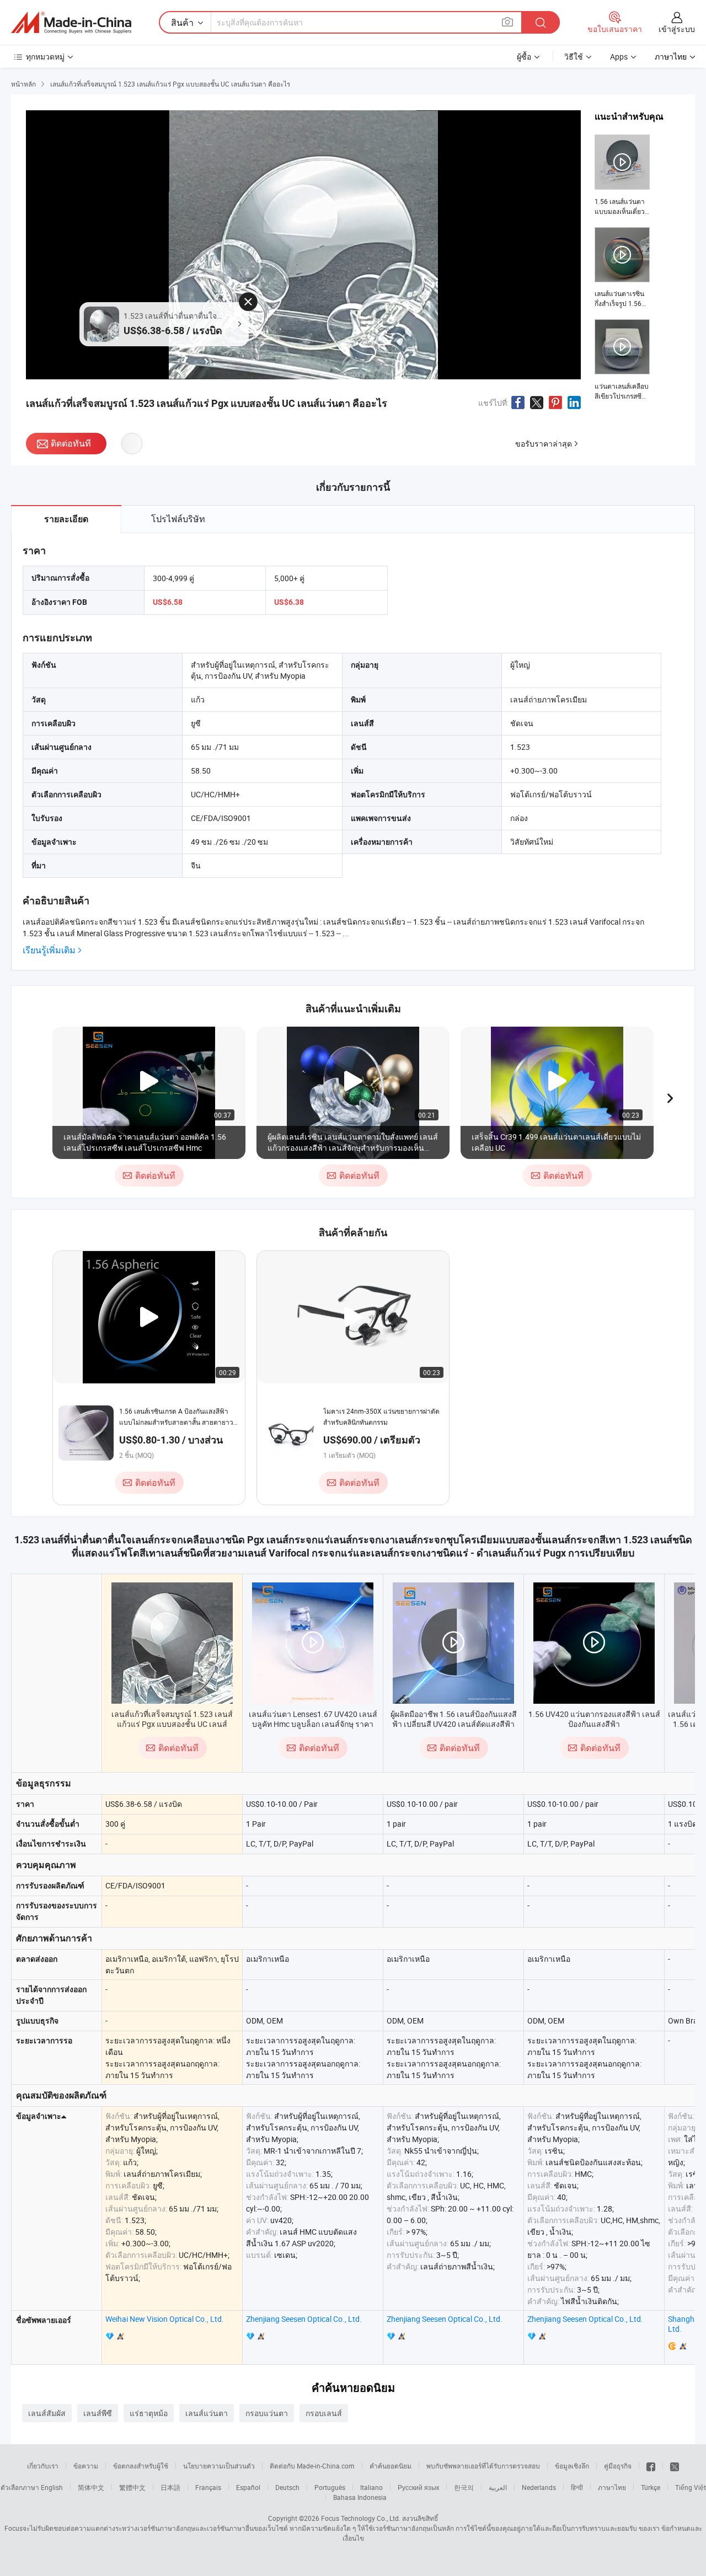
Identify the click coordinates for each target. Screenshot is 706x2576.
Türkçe (651, 2487)
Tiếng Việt (691, 2487)
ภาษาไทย (612, 2487)
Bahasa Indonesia (360, 2497)
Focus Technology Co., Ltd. (361, 2518)
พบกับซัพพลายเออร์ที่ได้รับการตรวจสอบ (483, 2466)
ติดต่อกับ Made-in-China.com (312, 2466)
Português (330, 2487)
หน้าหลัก (23, 84)
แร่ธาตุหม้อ (149, 2413)
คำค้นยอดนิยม (391, 2466)
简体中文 (91, 2487)
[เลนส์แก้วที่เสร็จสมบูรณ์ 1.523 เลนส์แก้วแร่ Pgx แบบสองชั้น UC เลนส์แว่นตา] (172, 1643)
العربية (498, 2487)
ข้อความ (86, 2466)
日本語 (170, 2487)
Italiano (371, 2487)
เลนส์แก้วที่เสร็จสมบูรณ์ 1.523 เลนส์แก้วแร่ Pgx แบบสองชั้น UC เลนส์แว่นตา (172, 1724)
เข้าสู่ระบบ (677, 29)
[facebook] (651, 2466)
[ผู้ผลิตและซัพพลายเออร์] (71, 23)
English (52, 2487)
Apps (619, 57)
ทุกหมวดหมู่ (45, 57)
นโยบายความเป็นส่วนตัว (219, 2466)
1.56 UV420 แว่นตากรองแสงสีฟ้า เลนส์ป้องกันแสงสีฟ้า (594, 1719)
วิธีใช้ (574, 57)
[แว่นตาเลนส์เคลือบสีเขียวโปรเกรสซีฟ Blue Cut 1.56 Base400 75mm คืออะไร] (622, 360)
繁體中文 (132, 2487)
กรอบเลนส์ (324, 2413)
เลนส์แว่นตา (207, 2413)
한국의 (464, 2487)
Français (208, 2487)
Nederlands (539, 2487)
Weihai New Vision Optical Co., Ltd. (165, 2319)
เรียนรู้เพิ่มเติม (49, 950)
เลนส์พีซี (98, 2413)
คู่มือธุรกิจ (618, 2466)
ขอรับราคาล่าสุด (544, 444)
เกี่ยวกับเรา (43, 2466)
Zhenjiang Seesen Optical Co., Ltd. (304, 2319)
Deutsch (287, 2487)
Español (248, 2487)
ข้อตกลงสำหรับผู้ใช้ (141, 2466)
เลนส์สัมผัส (47, 2413)
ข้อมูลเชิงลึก (572, 2466)
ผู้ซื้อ (524, 57)
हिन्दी (577, 2487)
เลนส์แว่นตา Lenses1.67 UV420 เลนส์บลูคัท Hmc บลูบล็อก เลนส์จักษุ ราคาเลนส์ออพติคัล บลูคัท (313, 1724)
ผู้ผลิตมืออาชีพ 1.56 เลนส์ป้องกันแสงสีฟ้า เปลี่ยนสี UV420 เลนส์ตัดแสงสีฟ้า (454, 1719)
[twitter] (675, 2466)
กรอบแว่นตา (267, 2413)
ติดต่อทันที (71, 443)
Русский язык (418, 2487)
